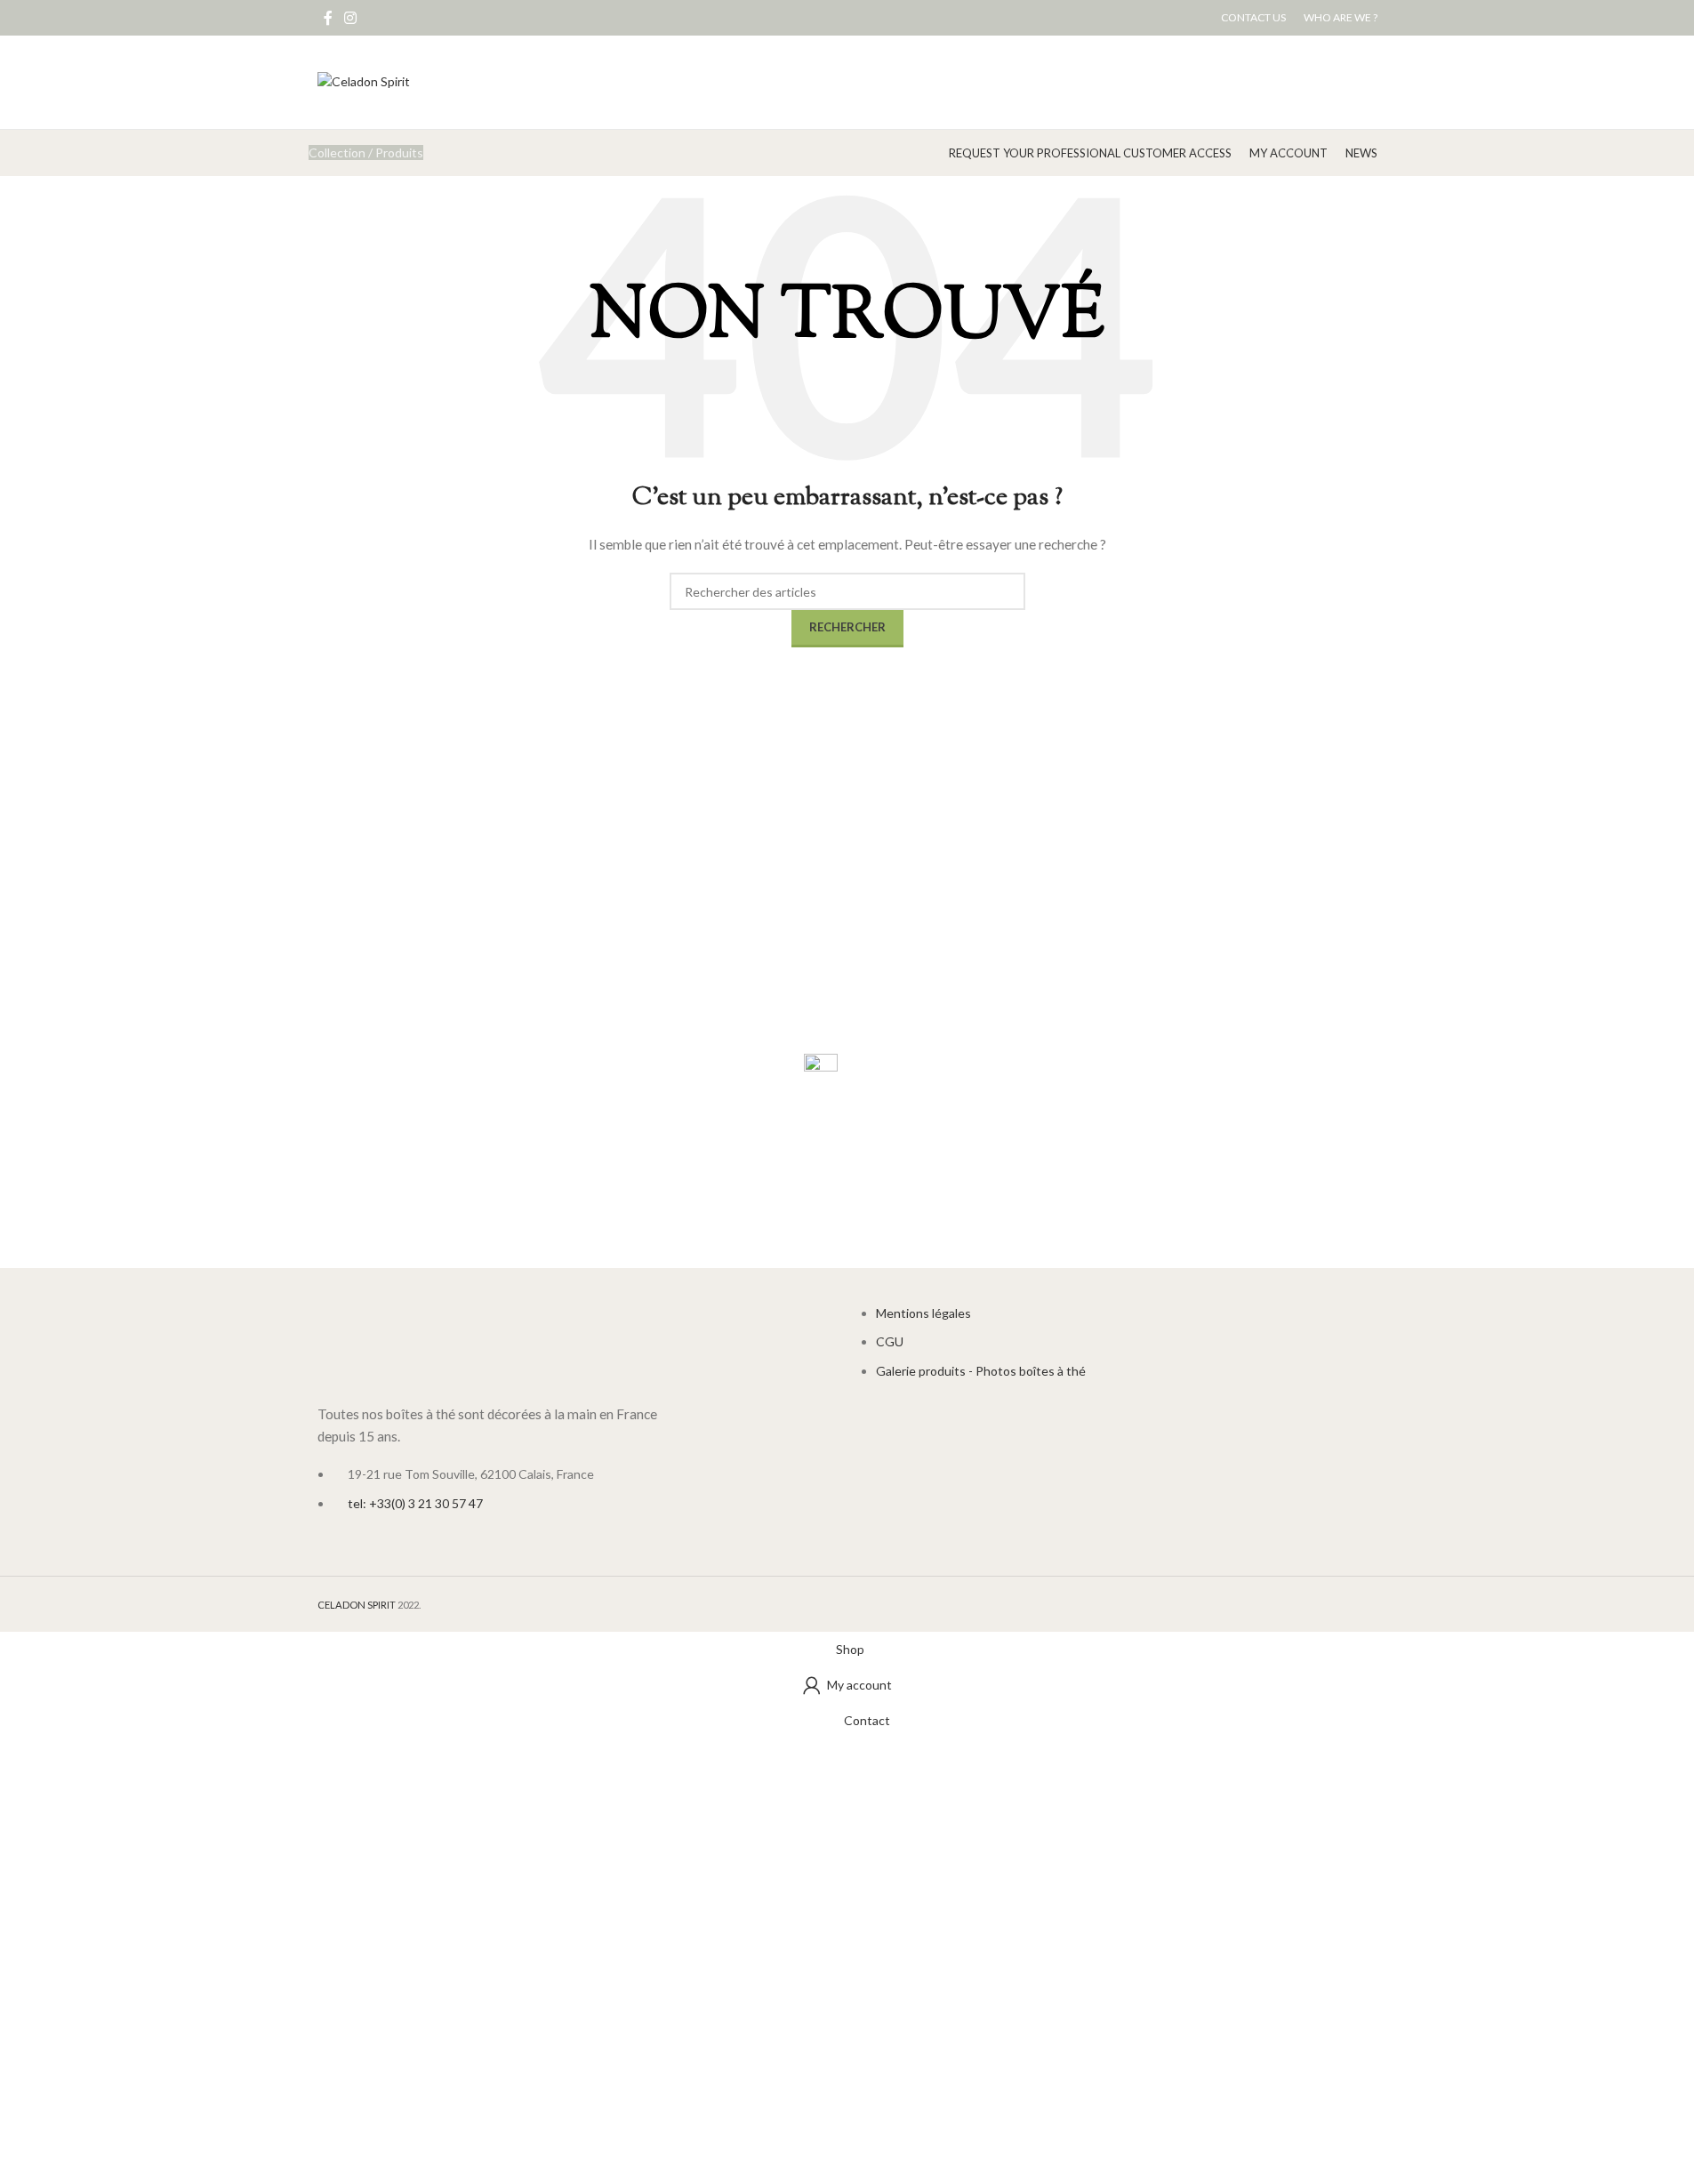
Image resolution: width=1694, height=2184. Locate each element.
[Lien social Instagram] (351, 18)
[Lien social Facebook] (328, 18)
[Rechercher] (931, 153)
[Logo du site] (364, 80)
